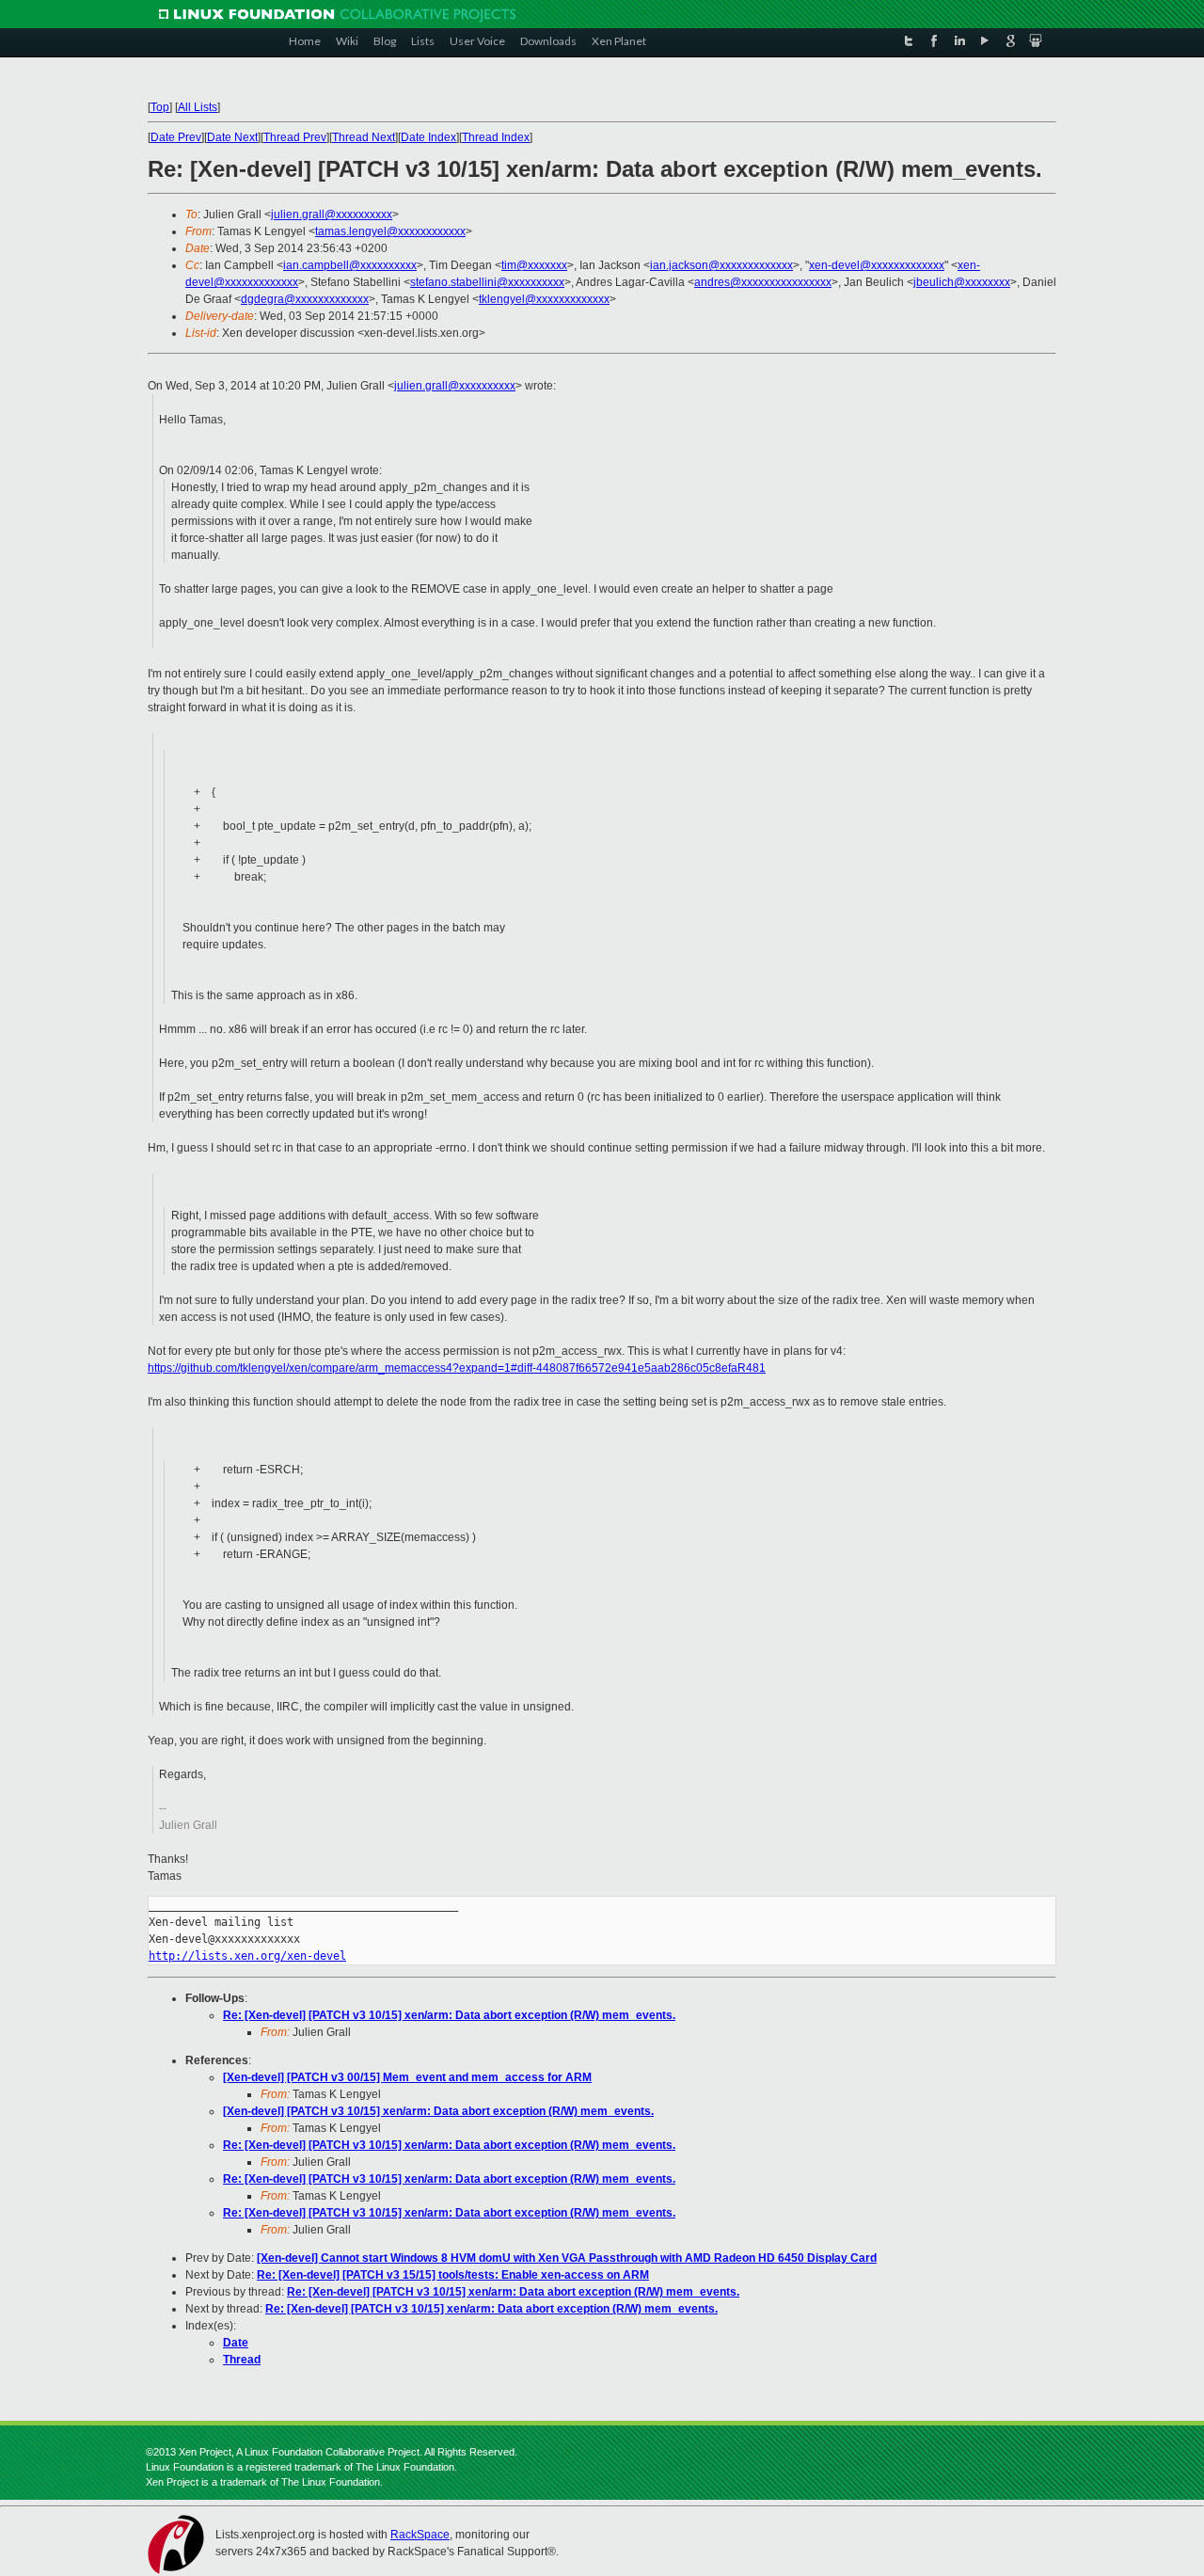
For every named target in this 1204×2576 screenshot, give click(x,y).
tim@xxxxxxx (534, 265)
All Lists (198, 107)
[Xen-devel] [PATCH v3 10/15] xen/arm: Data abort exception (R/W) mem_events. (438, 2111)
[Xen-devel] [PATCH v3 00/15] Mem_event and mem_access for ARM (407, 2077)
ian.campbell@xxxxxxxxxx (350, 265)
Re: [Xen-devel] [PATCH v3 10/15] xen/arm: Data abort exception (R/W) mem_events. (449, 2015)
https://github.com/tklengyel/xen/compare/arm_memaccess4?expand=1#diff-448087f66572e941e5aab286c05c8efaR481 (457, 1368)
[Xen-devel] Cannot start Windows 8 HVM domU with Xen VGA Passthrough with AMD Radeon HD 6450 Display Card (567, 2258)
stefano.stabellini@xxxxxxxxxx (487, 282)
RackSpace (420, 2535)
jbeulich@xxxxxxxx (962, 282)
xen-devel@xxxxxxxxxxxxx (877, 265)
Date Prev (176, 137)
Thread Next (364, 137)
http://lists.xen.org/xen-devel (247, 1956)
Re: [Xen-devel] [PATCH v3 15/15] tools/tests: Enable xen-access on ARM (453, 2275)
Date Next (232, 137)
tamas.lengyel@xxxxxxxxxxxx (390, 231)
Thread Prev (295, 137)
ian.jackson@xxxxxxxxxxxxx (721, 265)
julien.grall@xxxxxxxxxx (332, 215)
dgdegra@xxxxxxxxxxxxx (305, 299)
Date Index (428, 137)
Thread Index (496, 137)
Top (160, 107)
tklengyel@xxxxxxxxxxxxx (544, 299)
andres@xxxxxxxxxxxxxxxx (763, 282)
